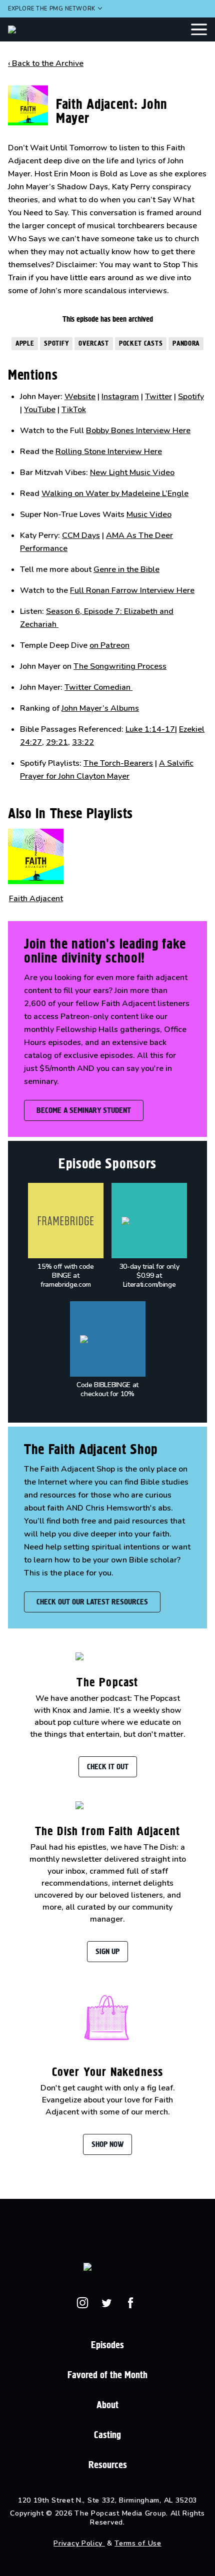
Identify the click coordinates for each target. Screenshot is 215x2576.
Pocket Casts (141, 343)
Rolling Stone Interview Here (109, 452)
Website (80, 397)
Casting (107, 2435)
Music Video (149, 515)
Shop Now (107, 2144)
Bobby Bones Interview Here (138, 431)
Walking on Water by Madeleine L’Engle (115, 494)
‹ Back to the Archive (46, 63)
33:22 (83, 742)
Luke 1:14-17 (150, 729)
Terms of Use (138, 2543)
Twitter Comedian (98, 687)
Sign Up (107, 1951)
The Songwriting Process (120, 666)
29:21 (57, 742)
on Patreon (109, 645)
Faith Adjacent (36, 899)
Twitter (158, 397)
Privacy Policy (79, 2543)
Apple (25, 343)
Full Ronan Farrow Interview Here (132, 590)
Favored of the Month (107, 2375)
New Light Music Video (132, 473)
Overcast (94, 343)
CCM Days (81, 535)
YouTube (40, 410)
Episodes (107, 2345)
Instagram (120, 397)
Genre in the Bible (126, 569)
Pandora (186, 343)
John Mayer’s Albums (100, 708)
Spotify (56, 343)
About (107, 2405)
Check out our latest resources (92, 1602)
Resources (108, 2465)
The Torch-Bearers (118, 763)
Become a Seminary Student (84, 1110)
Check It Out (108, 1767)
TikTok (74, 410)
